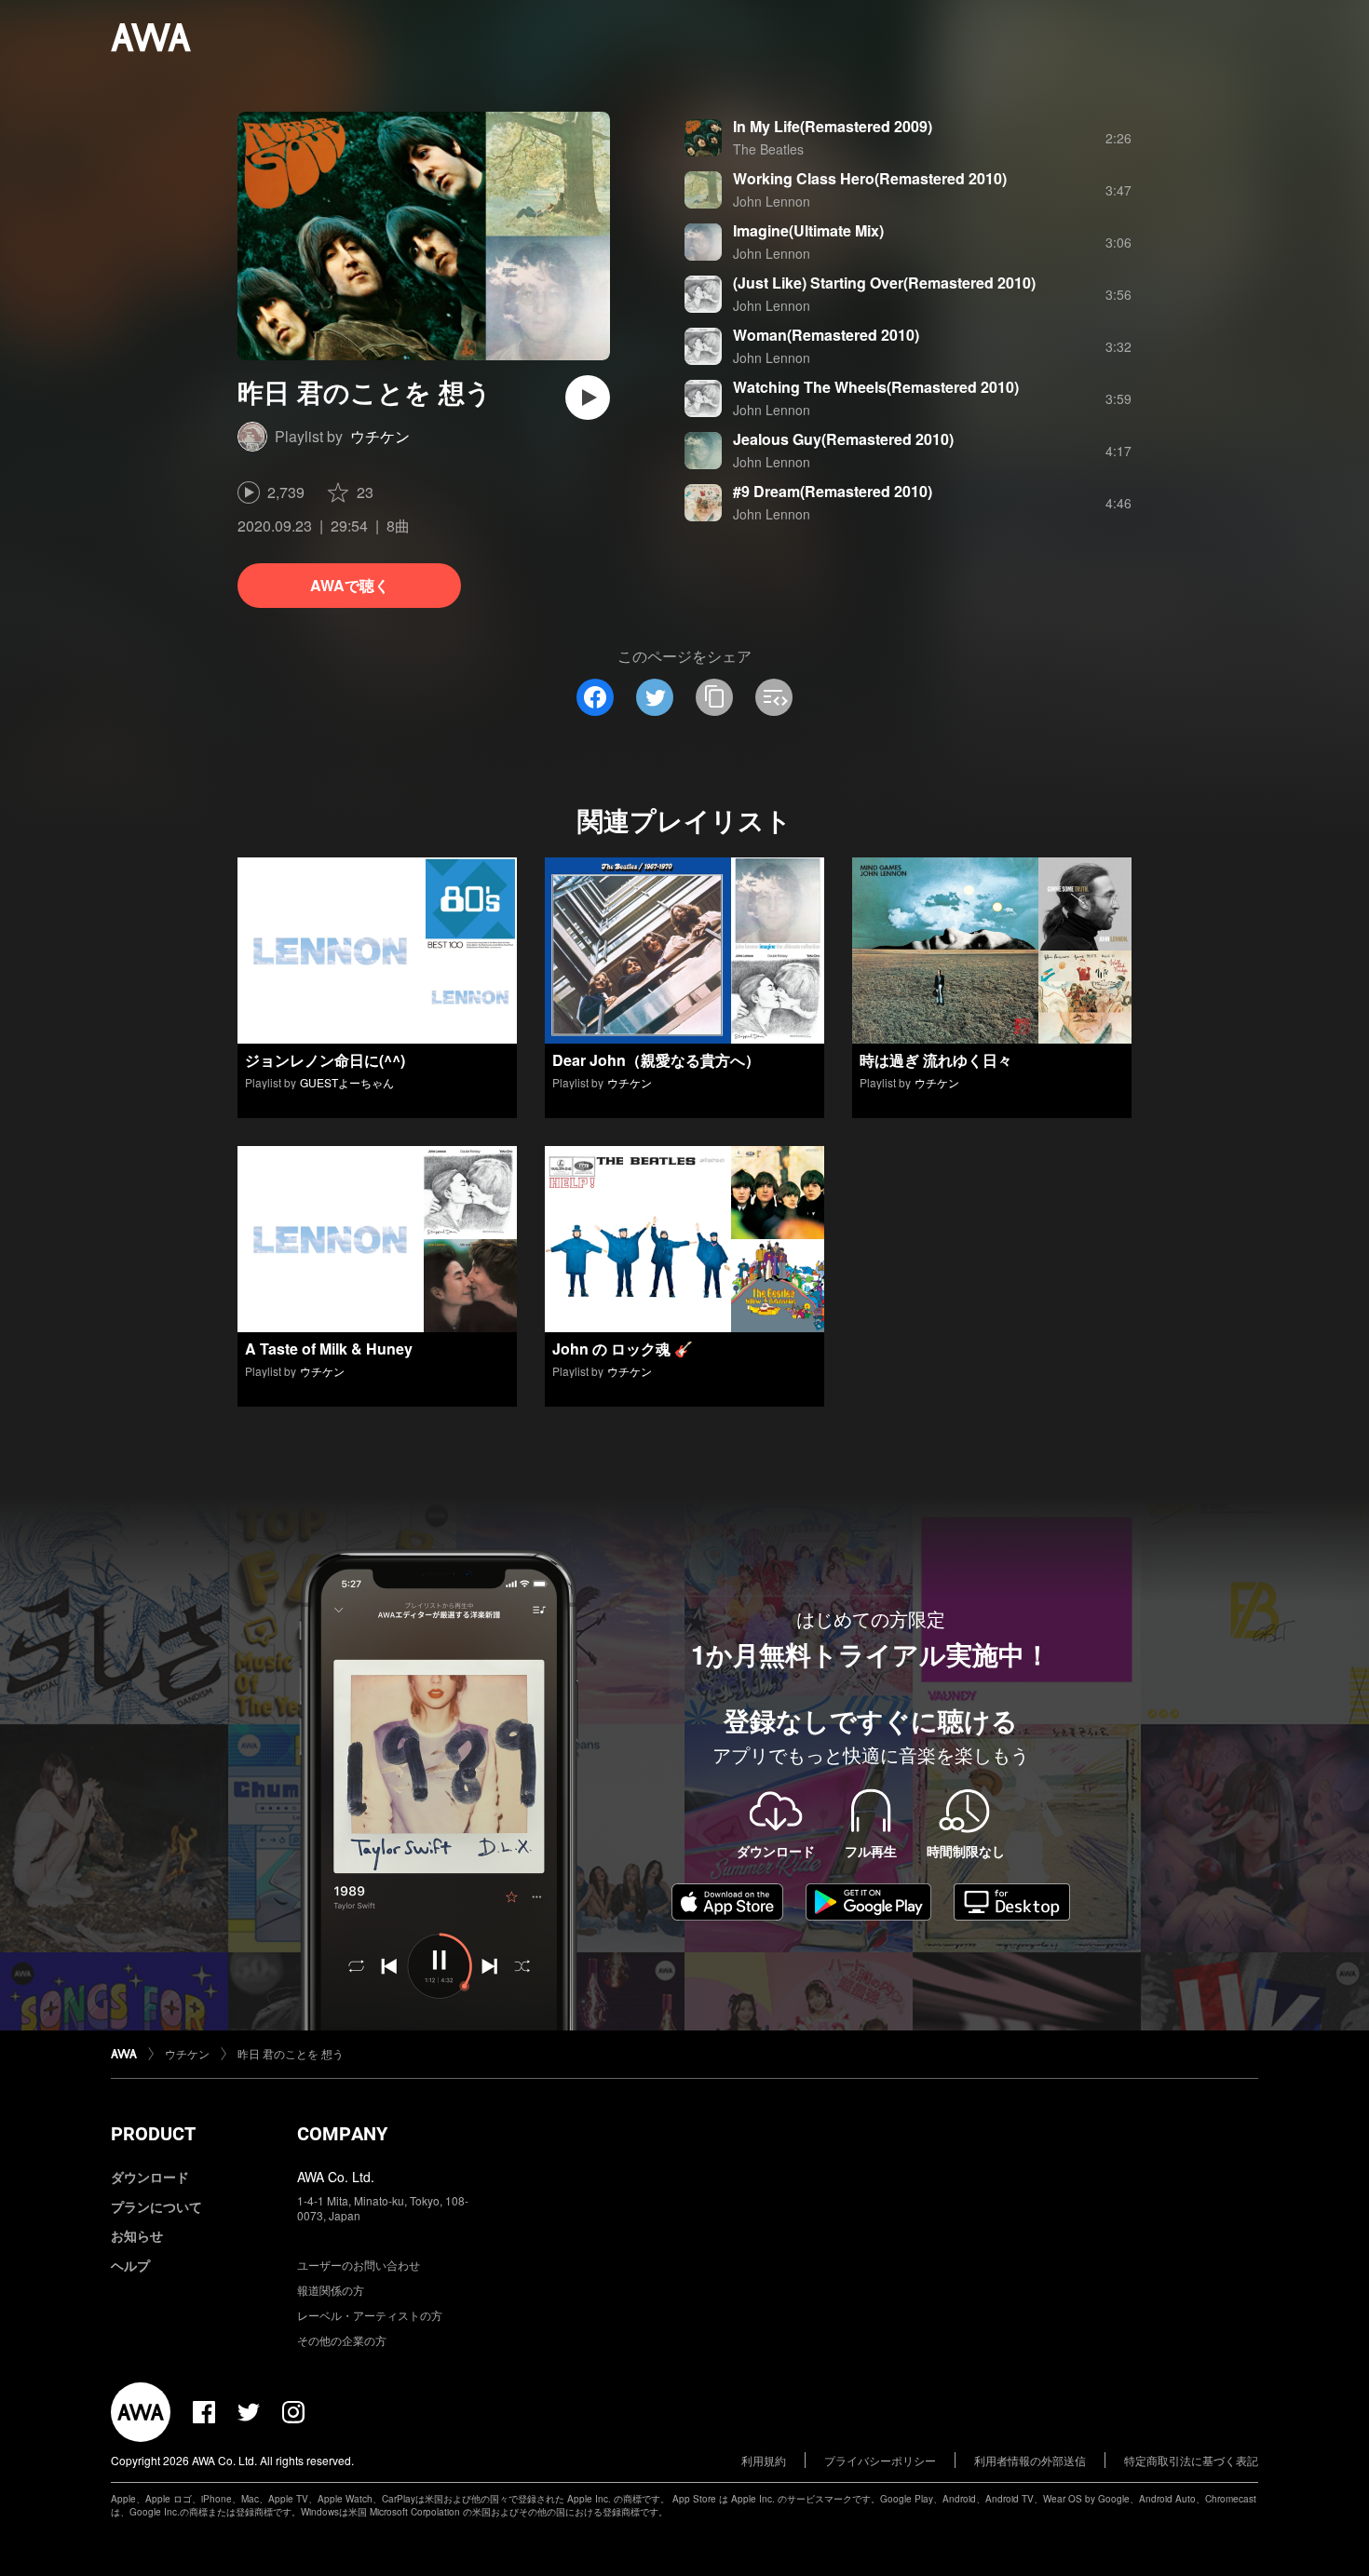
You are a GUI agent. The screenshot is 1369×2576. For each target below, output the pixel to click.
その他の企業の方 (342, 2340)
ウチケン (380, 436)
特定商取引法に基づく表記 (1191, 2460)
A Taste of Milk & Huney (329, 1349)
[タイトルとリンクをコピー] (714, 697)
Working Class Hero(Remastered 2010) (870, 178)
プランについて (156, 2206)
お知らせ (137, 2235)
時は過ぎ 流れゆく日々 (936, 1060)
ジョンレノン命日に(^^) (325, 1060)
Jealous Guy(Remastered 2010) (843, 439)
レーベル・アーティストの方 (370, 2315)
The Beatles (768, 149)
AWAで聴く (350, 585)
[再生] (588, 398)
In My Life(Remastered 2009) (833, 126)
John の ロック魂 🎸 (623, 1349)
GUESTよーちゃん (347, 1082)
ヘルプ (130, 2265)
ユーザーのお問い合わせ (359, 2265)
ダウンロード (150, 2177)
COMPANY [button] (342, 2134)
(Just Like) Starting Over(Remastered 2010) (884, 283)
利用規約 (764, 2460)
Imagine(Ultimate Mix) (808, 230)
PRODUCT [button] (153, 2134)
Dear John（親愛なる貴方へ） (656, 1060)
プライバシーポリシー (880, 2460)
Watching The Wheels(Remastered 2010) (876, 387)
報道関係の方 (331, 2290)
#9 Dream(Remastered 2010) (833, 491)
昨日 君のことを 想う (291, 2053)
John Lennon (772, 201)
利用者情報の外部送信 (1030, 2460)
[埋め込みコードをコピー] (774, 697)
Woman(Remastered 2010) (826, 335)
